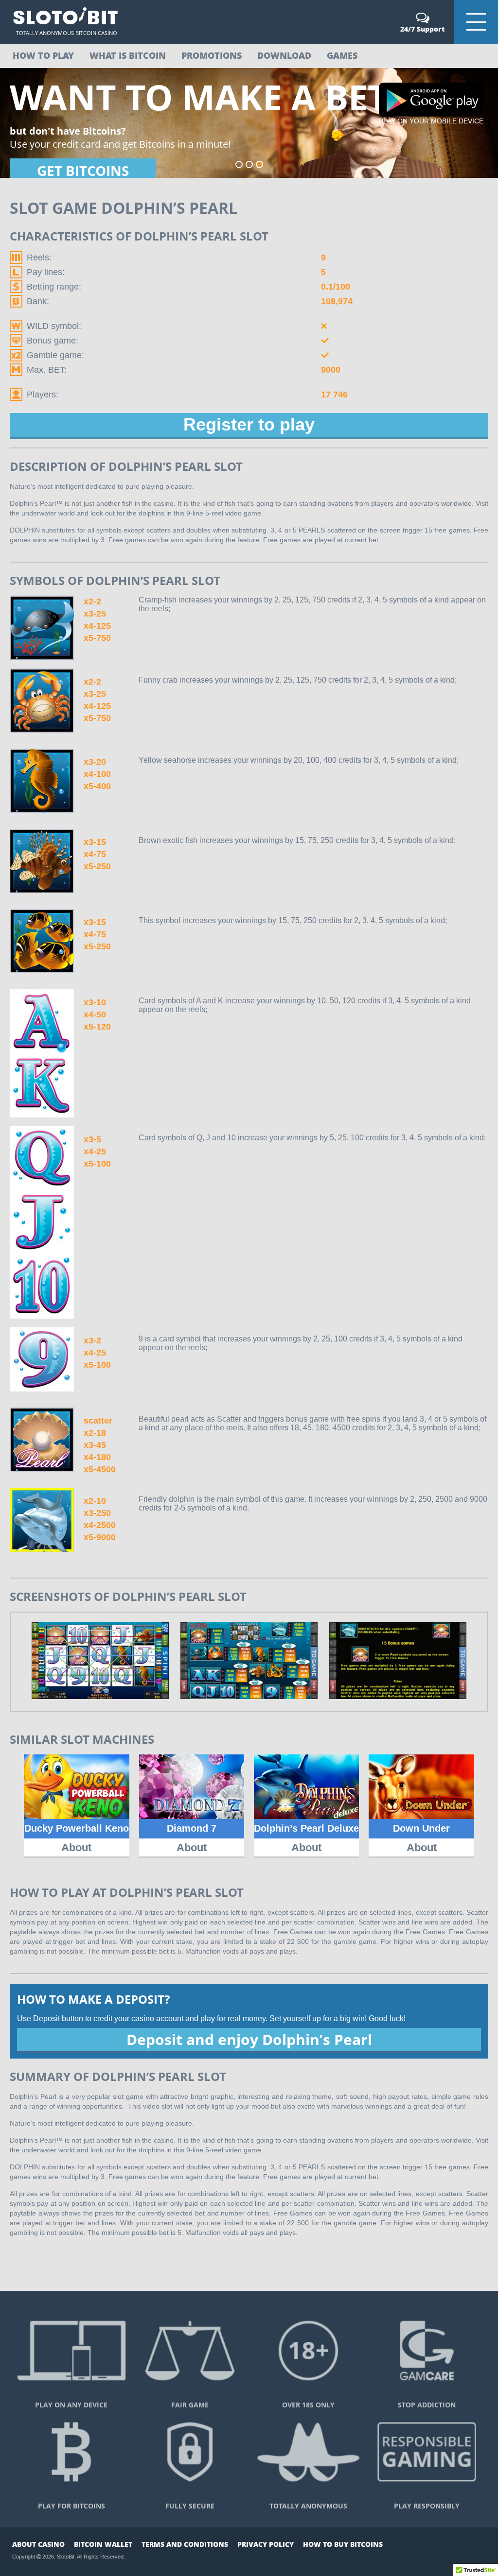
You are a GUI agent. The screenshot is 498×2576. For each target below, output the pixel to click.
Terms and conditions (185, 2544)
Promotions (212, 55)
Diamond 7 (192, 1828)
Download (284, 55)
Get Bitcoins (83, 171)
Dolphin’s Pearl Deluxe (306, 1828)
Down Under (421, 1828)
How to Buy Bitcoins (343, 2544)
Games (342, 55)
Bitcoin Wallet (103, 2544)
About (76, 1847)
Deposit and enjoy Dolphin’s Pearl (249, 2039)
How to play (43, 55)
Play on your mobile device (431, 121)
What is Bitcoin (128, 55)
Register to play (249, 424)
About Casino (38, 2544)
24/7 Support (422, 29)
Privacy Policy (266, 2544)
